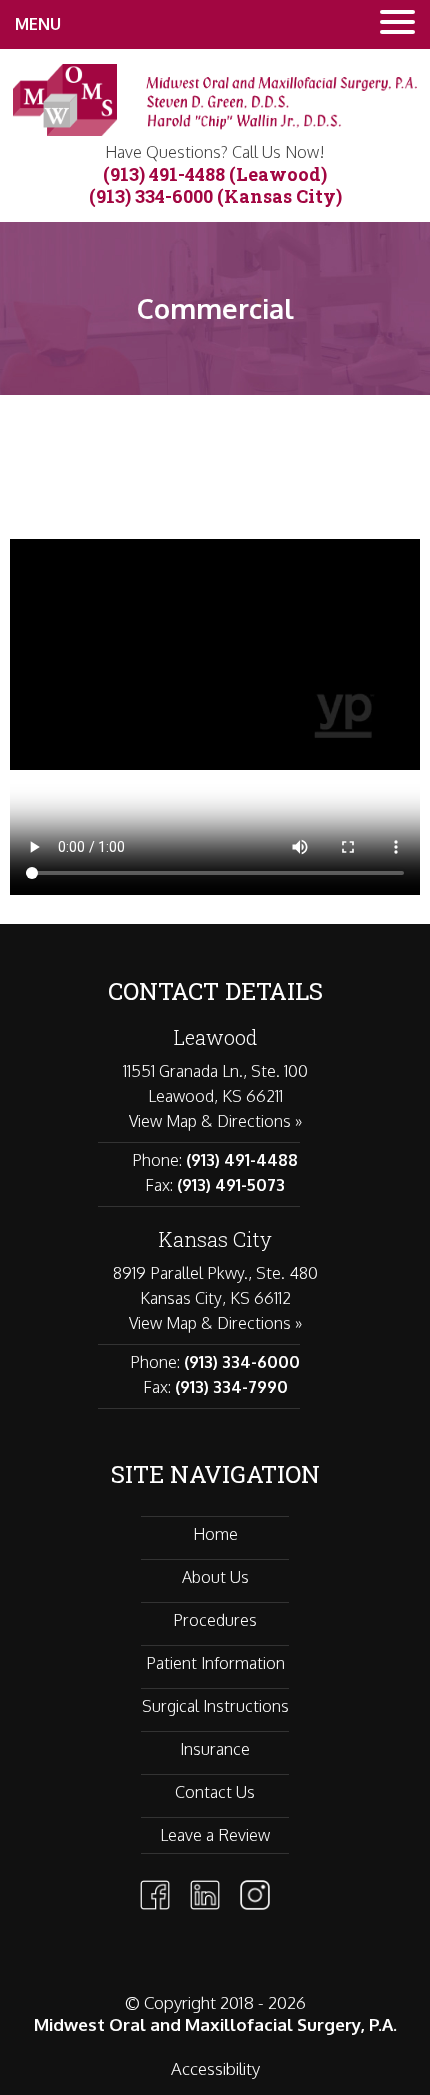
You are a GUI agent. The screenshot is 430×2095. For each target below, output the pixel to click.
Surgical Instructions (215, 1706)
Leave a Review (215, 1835)
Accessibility (215, 2068)
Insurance (215, 1749)
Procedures (215, 1620)
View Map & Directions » (215, 1121)
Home (215, 1534)
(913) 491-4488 (164, 174)
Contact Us (215, 1792)
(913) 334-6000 (151, 196)
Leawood (215, 1037)
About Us (215, 1577)
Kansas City (215, 1239)
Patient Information (215, 1663)
